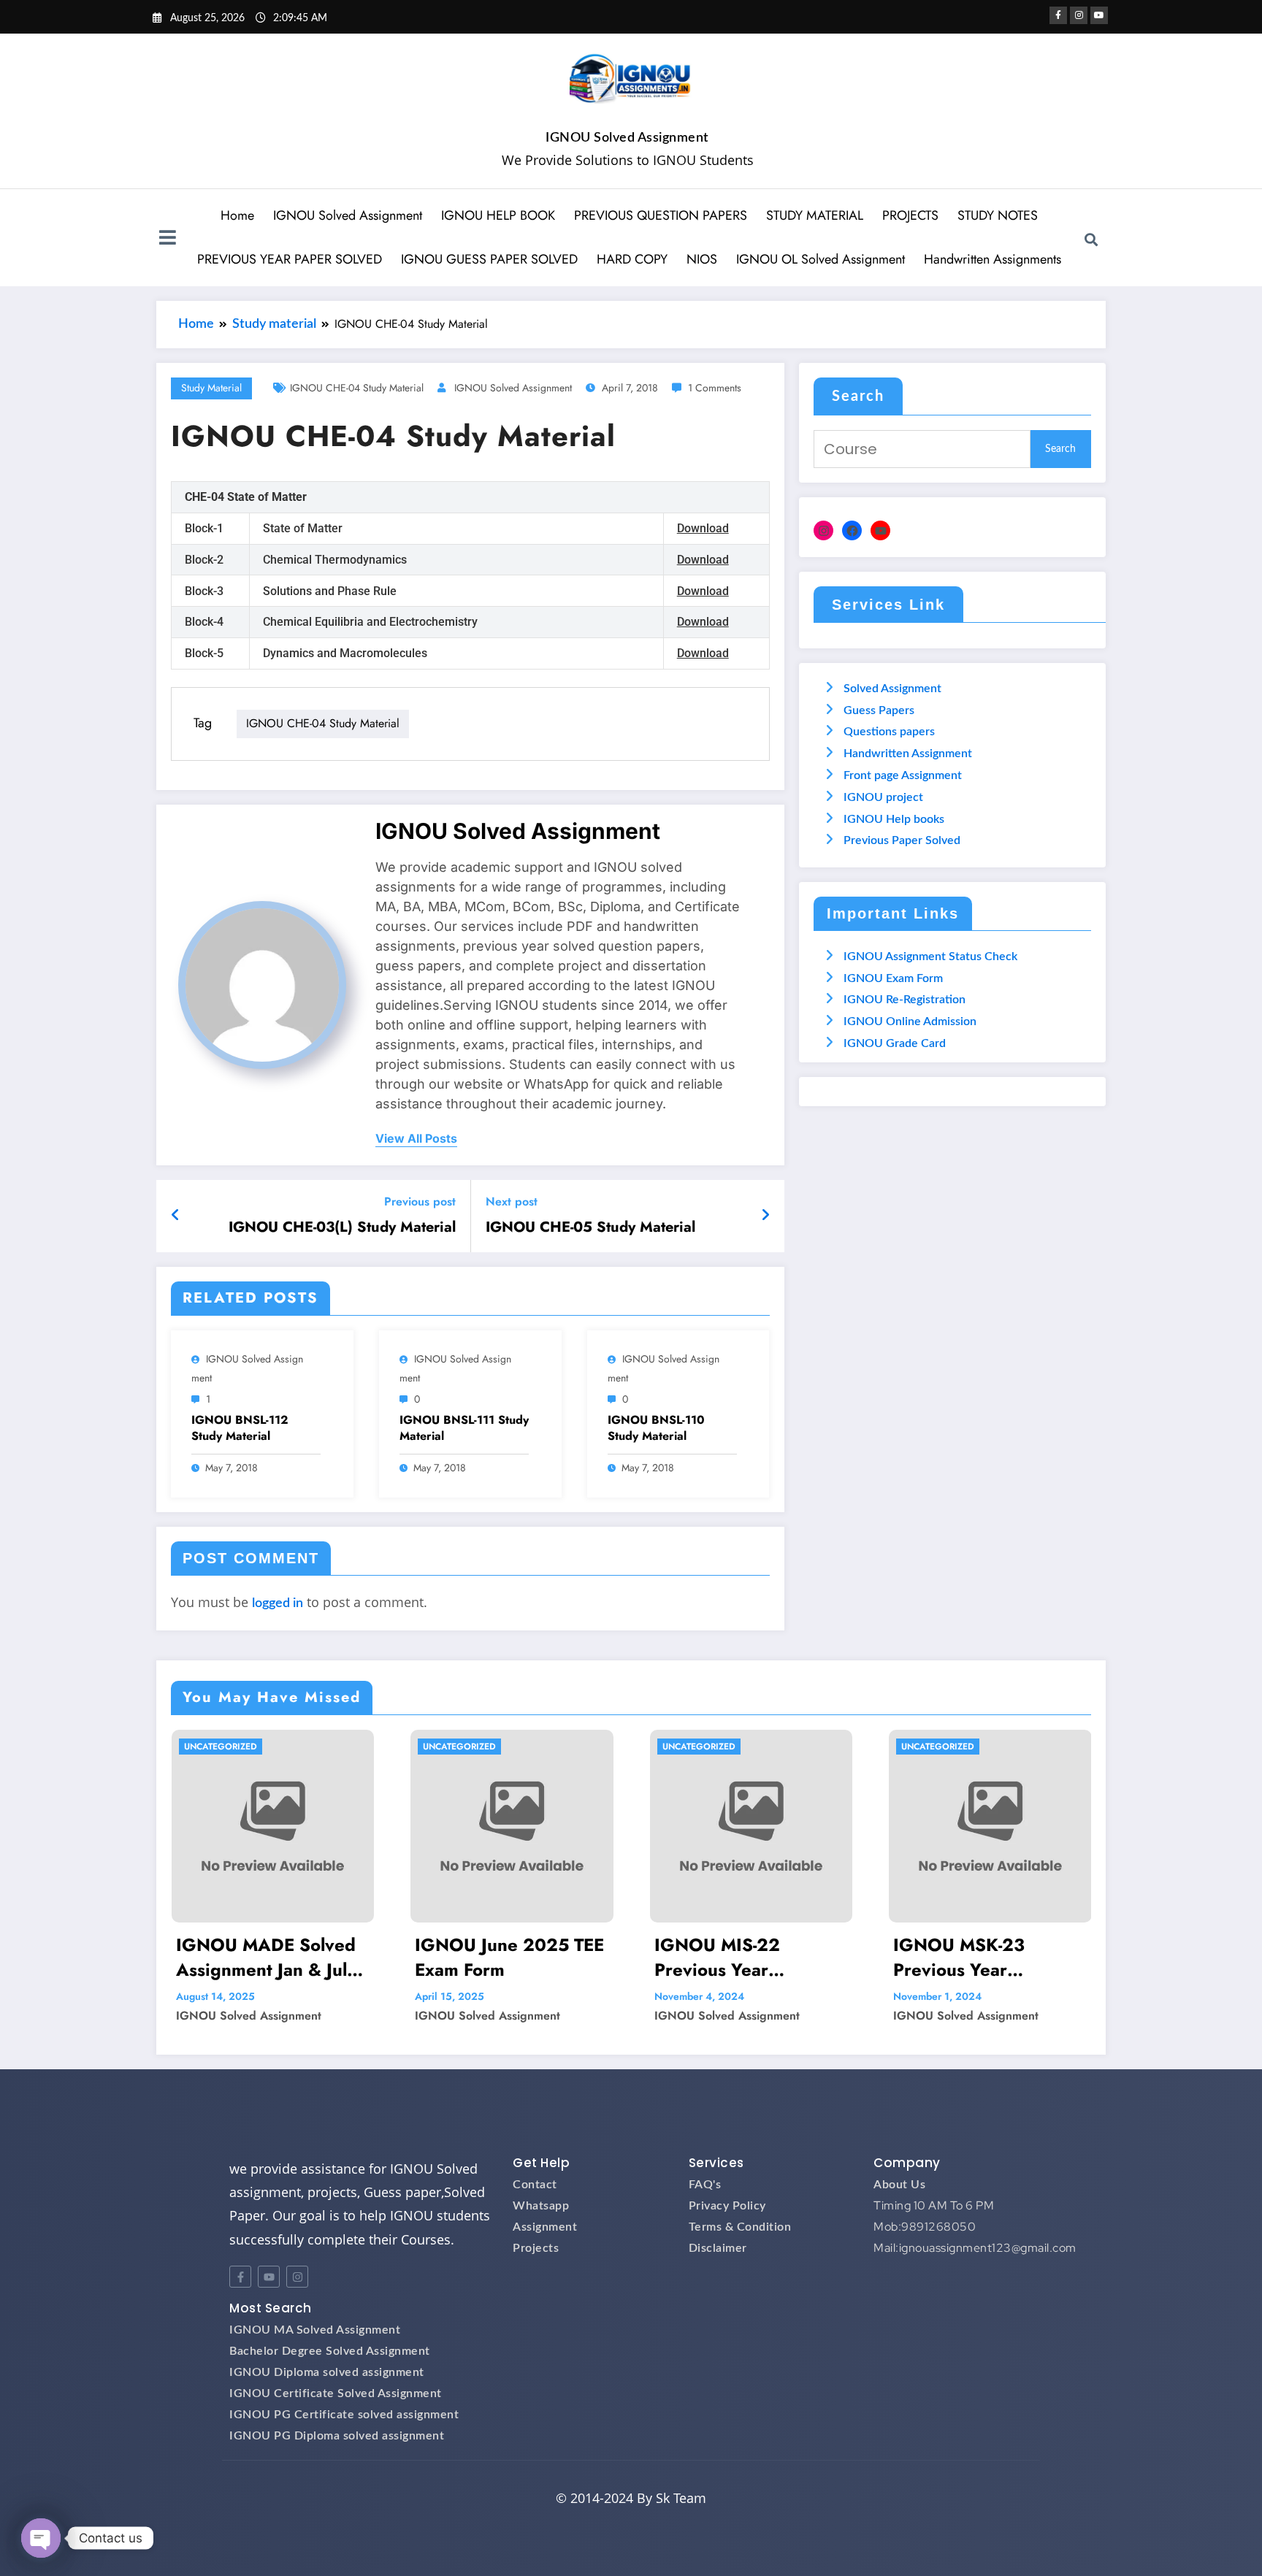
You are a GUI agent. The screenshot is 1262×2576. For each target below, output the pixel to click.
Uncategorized (220, 1747)
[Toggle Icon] (167, 239)
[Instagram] (823, 530)
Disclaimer (718, 2248)
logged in (278, 1603)
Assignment (545, 2227)
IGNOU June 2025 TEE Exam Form (270, 1957)
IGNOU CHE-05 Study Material (590, 1227)
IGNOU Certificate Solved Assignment (336, 2393)
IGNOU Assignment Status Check (930, 957)
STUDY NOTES (998, 215)
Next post (512, 1201)
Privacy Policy (727, 2206)
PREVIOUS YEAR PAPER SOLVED (290, 259)
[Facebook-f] (240, 2277)
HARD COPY (632, 259)
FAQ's (705, 2185)
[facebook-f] (1058, 15)
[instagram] (1079, 15)
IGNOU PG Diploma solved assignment (337, 2436)
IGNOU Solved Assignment (627, 138)
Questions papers (889, 732)
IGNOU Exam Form (893, 978)
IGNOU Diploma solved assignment (327, 2372)
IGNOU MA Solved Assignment (315, 2330)
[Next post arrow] (765, 1216)
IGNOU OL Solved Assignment (821, 259)
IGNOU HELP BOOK (498, 215)
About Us (899, 2185)
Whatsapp (541, 2206)
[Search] (1091, 239)
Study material (211, 388)
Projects (536, 2248)
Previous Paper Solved (902, 840)
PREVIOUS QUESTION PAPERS (661, 215)
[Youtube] (269, 2277)
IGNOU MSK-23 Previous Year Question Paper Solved (749, 1957)
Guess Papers (879, 710)
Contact (535, 2185)
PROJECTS (910, 215)
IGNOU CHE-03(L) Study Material (342, 1227)
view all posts (416, 1139)
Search (858, 396)
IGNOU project (883, 797)
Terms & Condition (740, 2227)
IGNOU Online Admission (910, 1021)
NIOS (702, 259)
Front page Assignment (903, 775)
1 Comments (715, 388)
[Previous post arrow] (176, 1216)
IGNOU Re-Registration (905, 1000)
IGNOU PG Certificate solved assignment (344, 2415)
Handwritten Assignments (993, 259)
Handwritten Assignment (908, 754)
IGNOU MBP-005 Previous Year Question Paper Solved (988, 1957)
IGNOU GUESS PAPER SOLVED (489, 259)
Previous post (420, 1201)
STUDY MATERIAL (815, 215)
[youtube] (1099, 15)
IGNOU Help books (894, 819)
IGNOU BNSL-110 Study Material (656, 1428)
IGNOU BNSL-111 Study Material (464, 1428)
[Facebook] (852, 530)
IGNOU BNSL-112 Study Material (240, 1428)
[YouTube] (880, 530)
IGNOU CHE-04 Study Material (357, 388)
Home (237, 215)
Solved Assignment (892, 689)
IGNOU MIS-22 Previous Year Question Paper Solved (510, 1957)
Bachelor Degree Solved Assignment (330, 2351)
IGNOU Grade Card (895, 1043)
